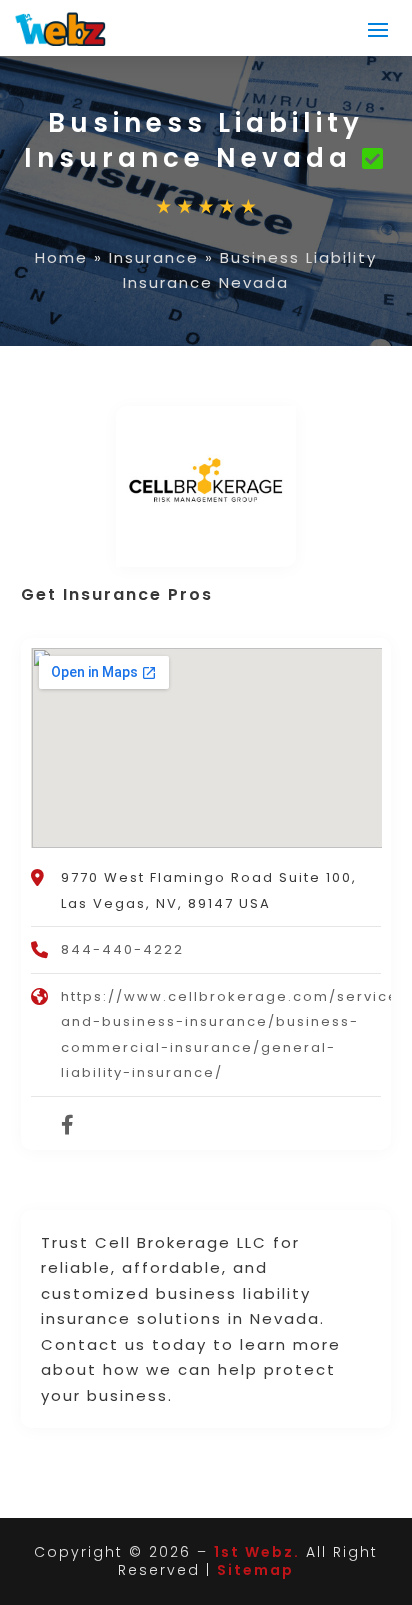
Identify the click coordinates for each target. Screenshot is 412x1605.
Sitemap (255, 1570)
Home (61, 257)
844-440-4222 (122, 949)
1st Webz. (257, 1552)
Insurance (154, 257)
